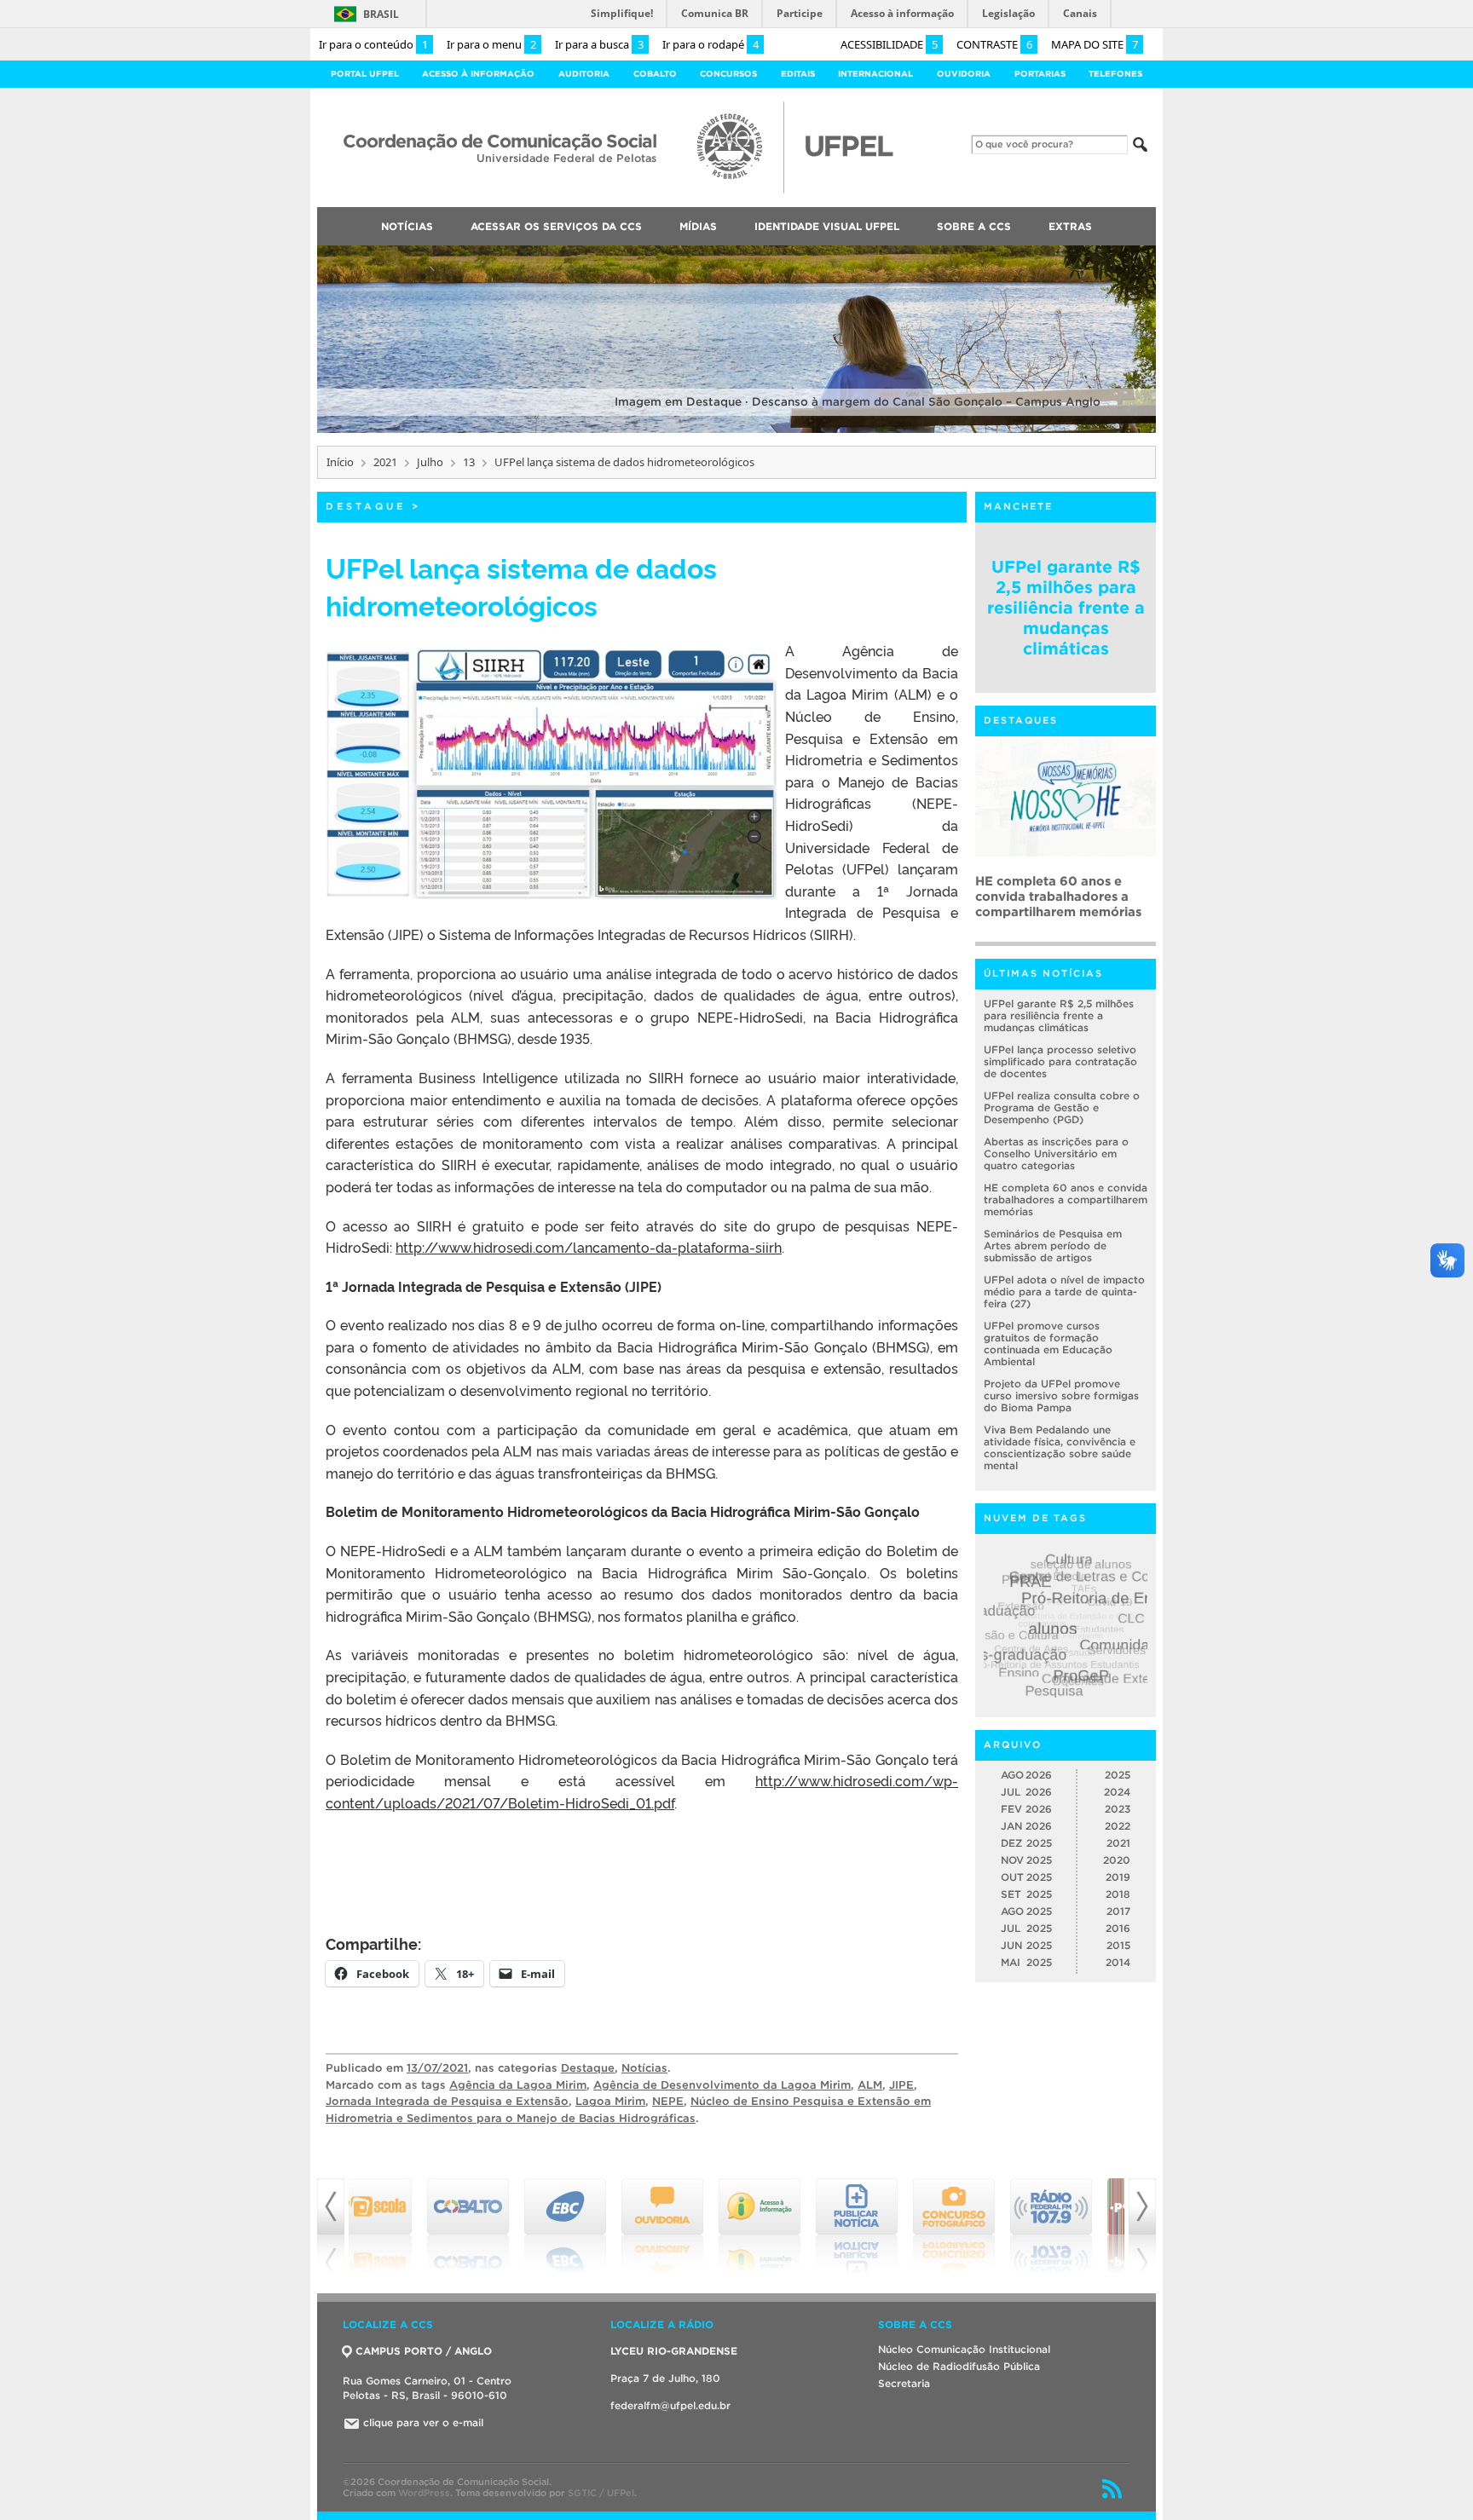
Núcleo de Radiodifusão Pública (959, 2366)
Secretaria (904, 2383)
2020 (1117, 1860)
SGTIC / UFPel (601, 2493)
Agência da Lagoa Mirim (518, 2085)
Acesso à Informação (478, 74)
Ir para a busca (599, 44)
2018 (1118, 1894)
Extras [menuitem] (1070, 226)
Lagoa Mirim (610, 2101)
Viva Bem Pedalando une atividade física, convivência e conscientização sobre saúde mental (1060, 1447)
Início (340, 462)
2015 (1118, 1945)
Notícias (644, 2068)
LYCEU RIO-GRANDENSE (674, 2351)
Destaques (1021, 720)
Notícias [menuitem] (407, 226)
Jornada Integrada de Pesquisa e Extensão (447, 2101)
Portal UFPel (365, 74)
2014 (1118, 1962)
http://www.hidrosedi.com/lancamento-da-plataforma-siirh (589, 1247)
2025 (1118, 1775)
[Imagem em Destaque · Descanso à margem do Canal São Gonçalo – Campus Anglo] (736, 430)
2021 (385, 462)
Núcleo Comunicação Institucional (964, 2349)
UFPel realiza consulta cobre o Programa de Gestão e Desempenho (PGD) (1062, 1107)
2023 (1118, 1809)
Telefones (1115, 74)
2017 (1118, 1911)
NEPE (668, 2101)
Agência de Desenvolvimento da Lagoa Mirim (722, 2085)
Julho (430, 462)
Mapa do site (1095, 44)
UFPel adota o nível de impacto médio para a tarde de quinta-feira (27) (1064, 1292)
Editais (798, 74)
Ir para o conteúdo (373, 44)
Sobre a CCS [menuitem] (974, 226)
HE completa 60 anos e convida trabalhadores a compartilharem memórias (1066, 1199)
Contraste (994, 44)
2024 (1117, 1792)
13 (469, 462)
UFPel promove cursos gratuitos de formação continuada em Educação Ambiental (1048, 1344)
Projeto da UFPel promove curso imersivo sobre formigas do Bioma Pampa (1061, 1396)
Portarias (1040, 74)
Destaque (366, 506)
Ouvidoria (964, 74)
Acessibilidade (889, 44)
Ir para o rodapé (711, 44)
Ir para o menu (491, 44)
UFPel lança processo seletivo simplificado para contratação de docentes (1060, 1061)
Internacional (875, 74)
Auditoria (584, 74)
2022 (1118, 1826)
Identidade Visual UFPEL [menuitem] (827, 226)
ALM (870, 2085)
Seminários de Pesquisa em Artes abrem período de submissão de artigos (1061, 896)
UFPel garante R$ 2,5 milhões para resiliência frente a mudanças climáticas (1066, 608)
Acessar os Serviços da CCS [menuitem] (556, 226)
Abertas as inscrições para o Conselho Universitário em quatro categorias (1056, 1153)
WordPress (424, 2493)
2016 (1118, 1928)
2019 (1118, 1877)
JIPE (901, 2085)
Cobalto (655, 74)
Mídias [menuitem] (698, 226)
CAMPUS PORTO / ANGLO (424, 2351)
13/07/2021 (437, 2068)
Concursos (728, 74)
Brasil (381, 14)
